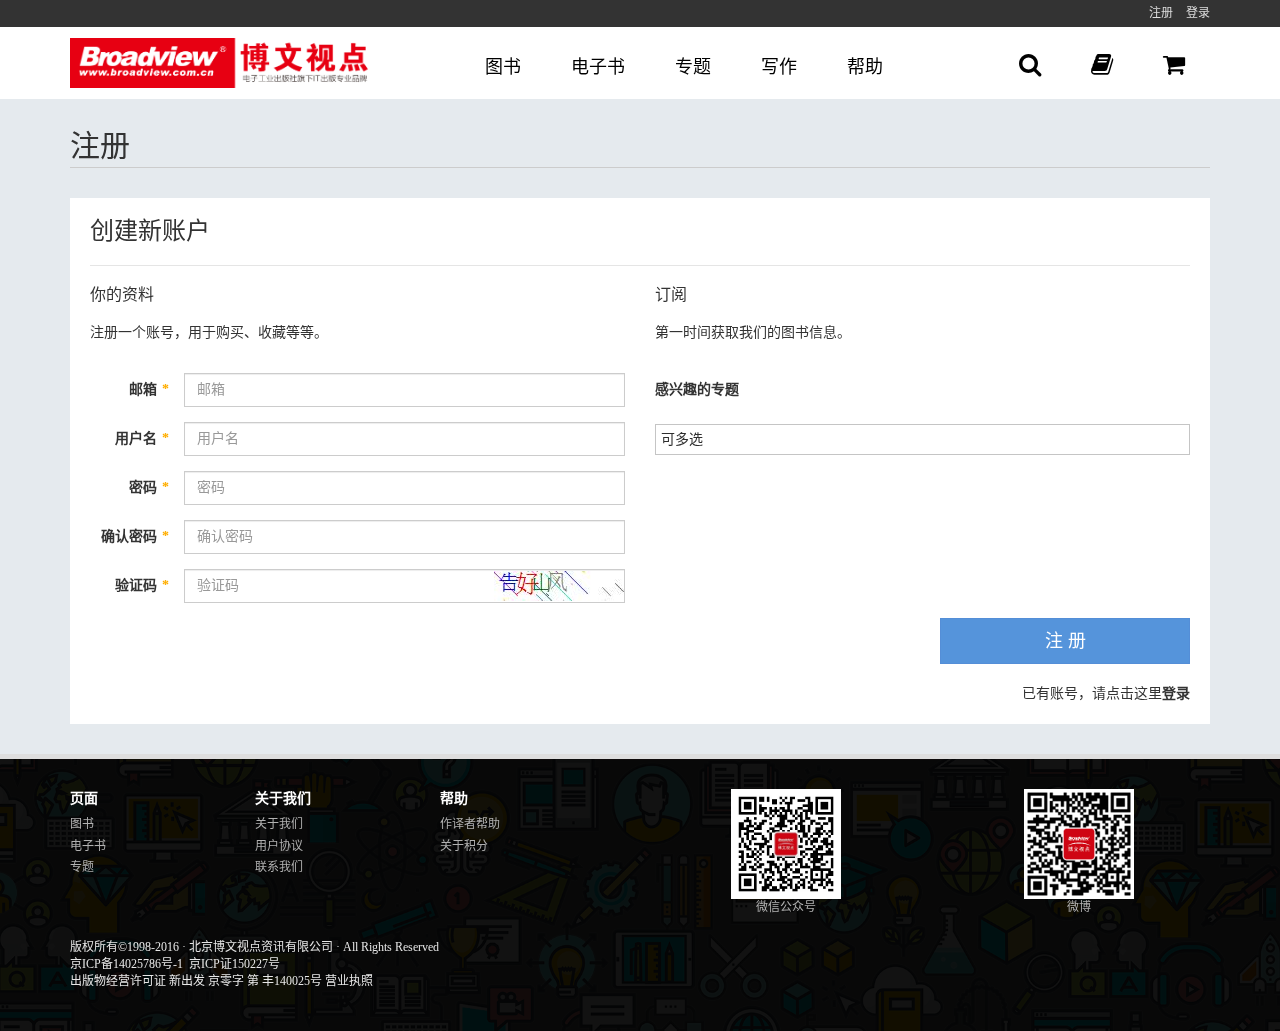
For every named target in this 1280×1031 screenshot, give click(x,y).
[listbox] (689, 437)
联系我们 (279, 867)
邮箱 (149, 389)
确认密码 (135, 536)
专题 (693, 67)
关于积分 (464, 846)
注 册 (1065, 641)
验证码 (142, 585)
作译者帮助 (470, 824)
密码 (149, 487)
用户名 (142, 438)
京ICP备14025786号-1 (126, 964)
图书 (503, 67)
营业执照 (349, 981)
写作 (779, 67)
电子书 (598, 67)
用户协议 (279, 846)
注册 (1161, 13)
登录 (1198, 13)
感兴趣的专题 (697, 389)
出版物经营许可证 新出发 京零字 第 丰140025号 (196, 981)
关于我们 (279, 824)
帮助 (865, 67)
